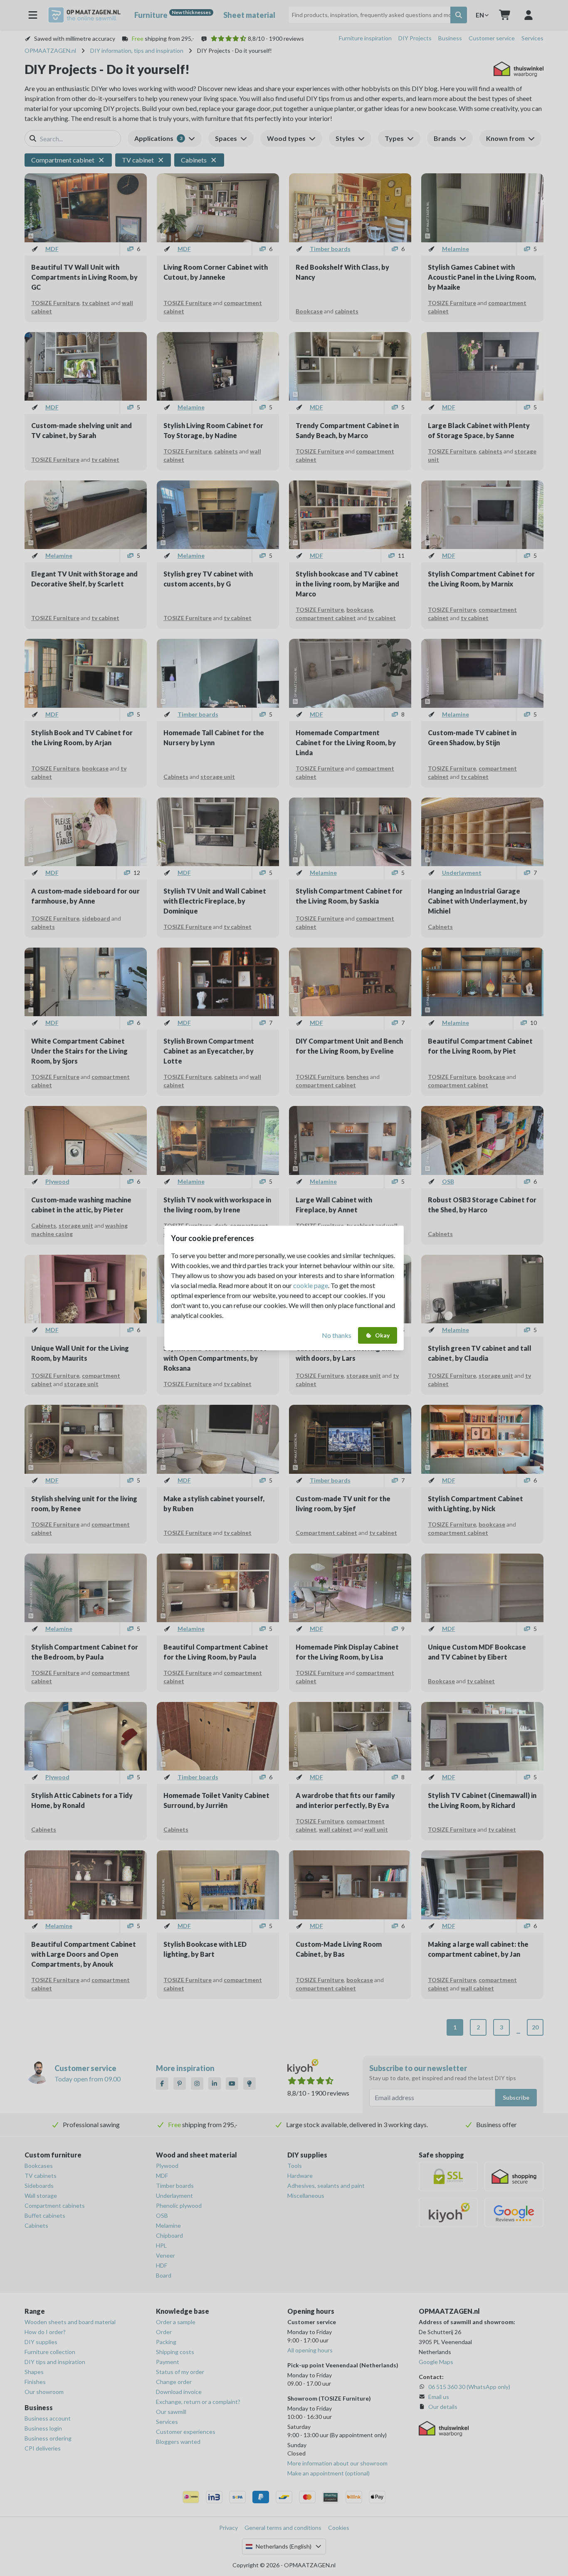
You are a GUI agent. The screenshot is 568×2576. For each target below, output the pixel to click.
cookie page (311, 1285)
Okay (382, 1335)
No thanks (337, 1335)
